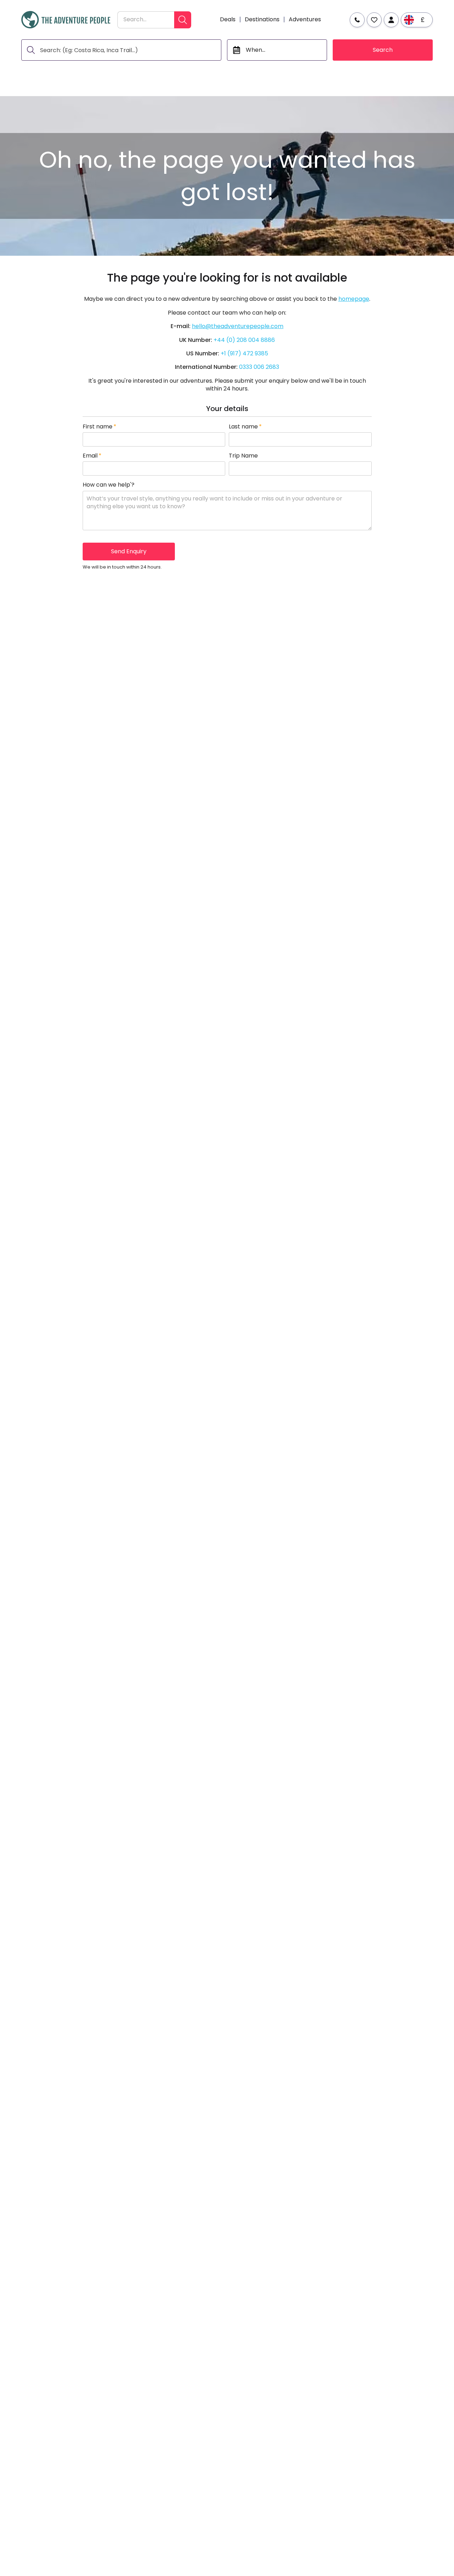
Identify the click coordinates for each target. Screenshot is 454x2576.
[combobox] (146, 20)
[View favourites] (374, 20)
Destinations (262, 20)
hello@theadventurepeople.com (238, 326)
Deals (228, 20)
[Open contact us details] (357, 20)
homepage (354, 299)
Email (92, 456)
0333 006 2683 (259, 367)
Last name (245, 427)
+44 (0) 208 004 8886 (244, 340)
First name (99, 427)
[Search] (183, 20)
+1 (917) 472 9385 (244, 353)
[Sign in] (391, 20)
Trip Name (243, 456)
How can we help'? (109, 485)
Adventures (305, 20)
